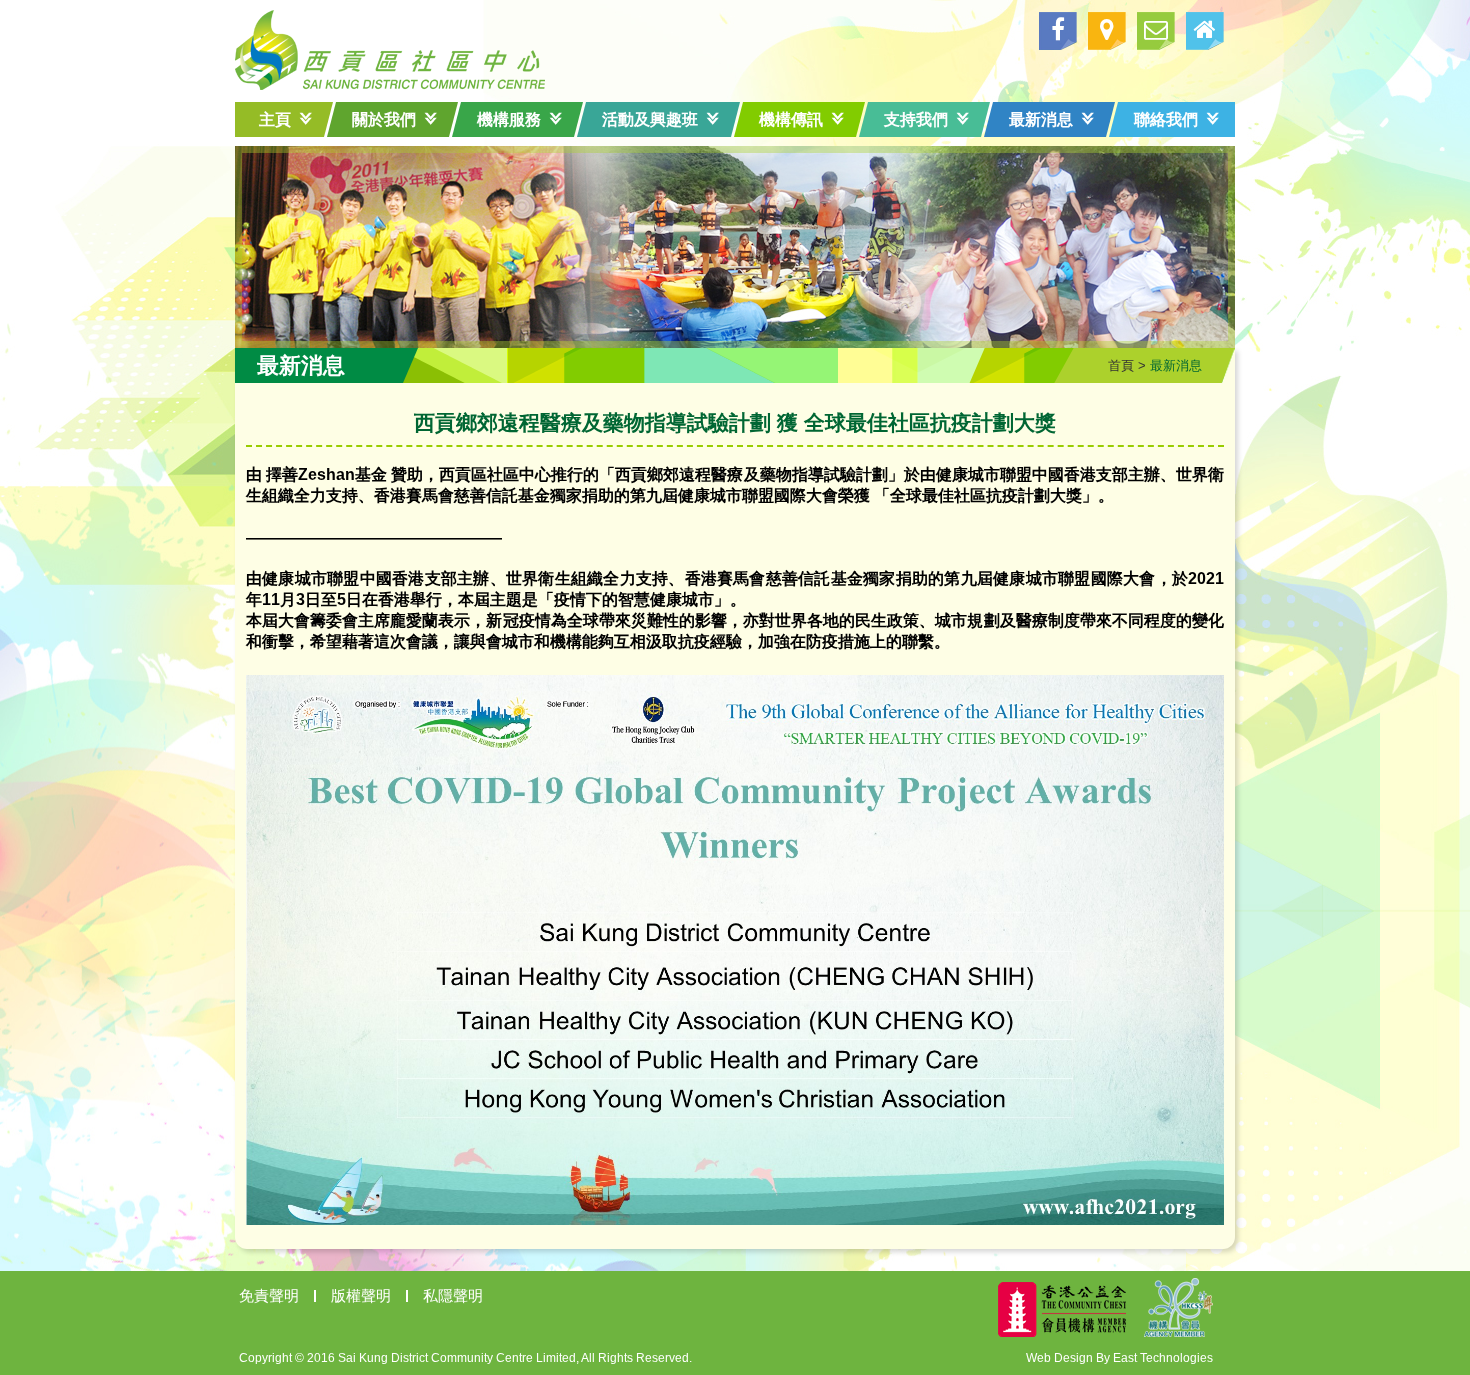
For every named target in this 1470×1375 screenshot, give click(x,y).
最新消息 (1041, 119)
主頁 (275, 119)
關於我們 (384, 119)
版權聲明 (361, 1295)
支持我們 (916, 119)
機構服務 (509, 119)
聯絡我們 (1166, 119)
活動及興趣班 (650, 119)
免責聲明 (269, 1295)
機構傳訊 (791, 119)
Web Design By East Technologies (1119, 1358)
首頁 (1121, 365)
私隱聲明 (453, 1295)
